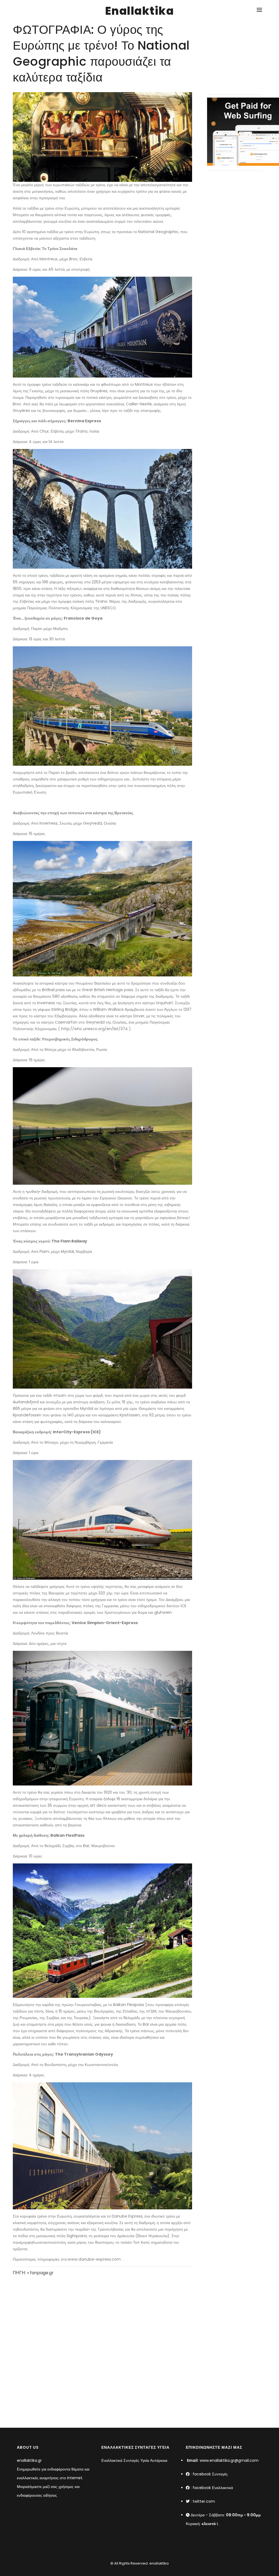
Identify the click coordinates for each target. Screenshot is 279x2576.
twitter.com (204, 2501)
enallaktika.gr (29, 2460)
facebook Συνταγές (210, 2474)
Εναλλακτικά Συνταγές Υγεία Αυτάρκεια (134, 2460)
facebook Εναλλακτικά (213, 2488)
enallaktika (159, 2563)
